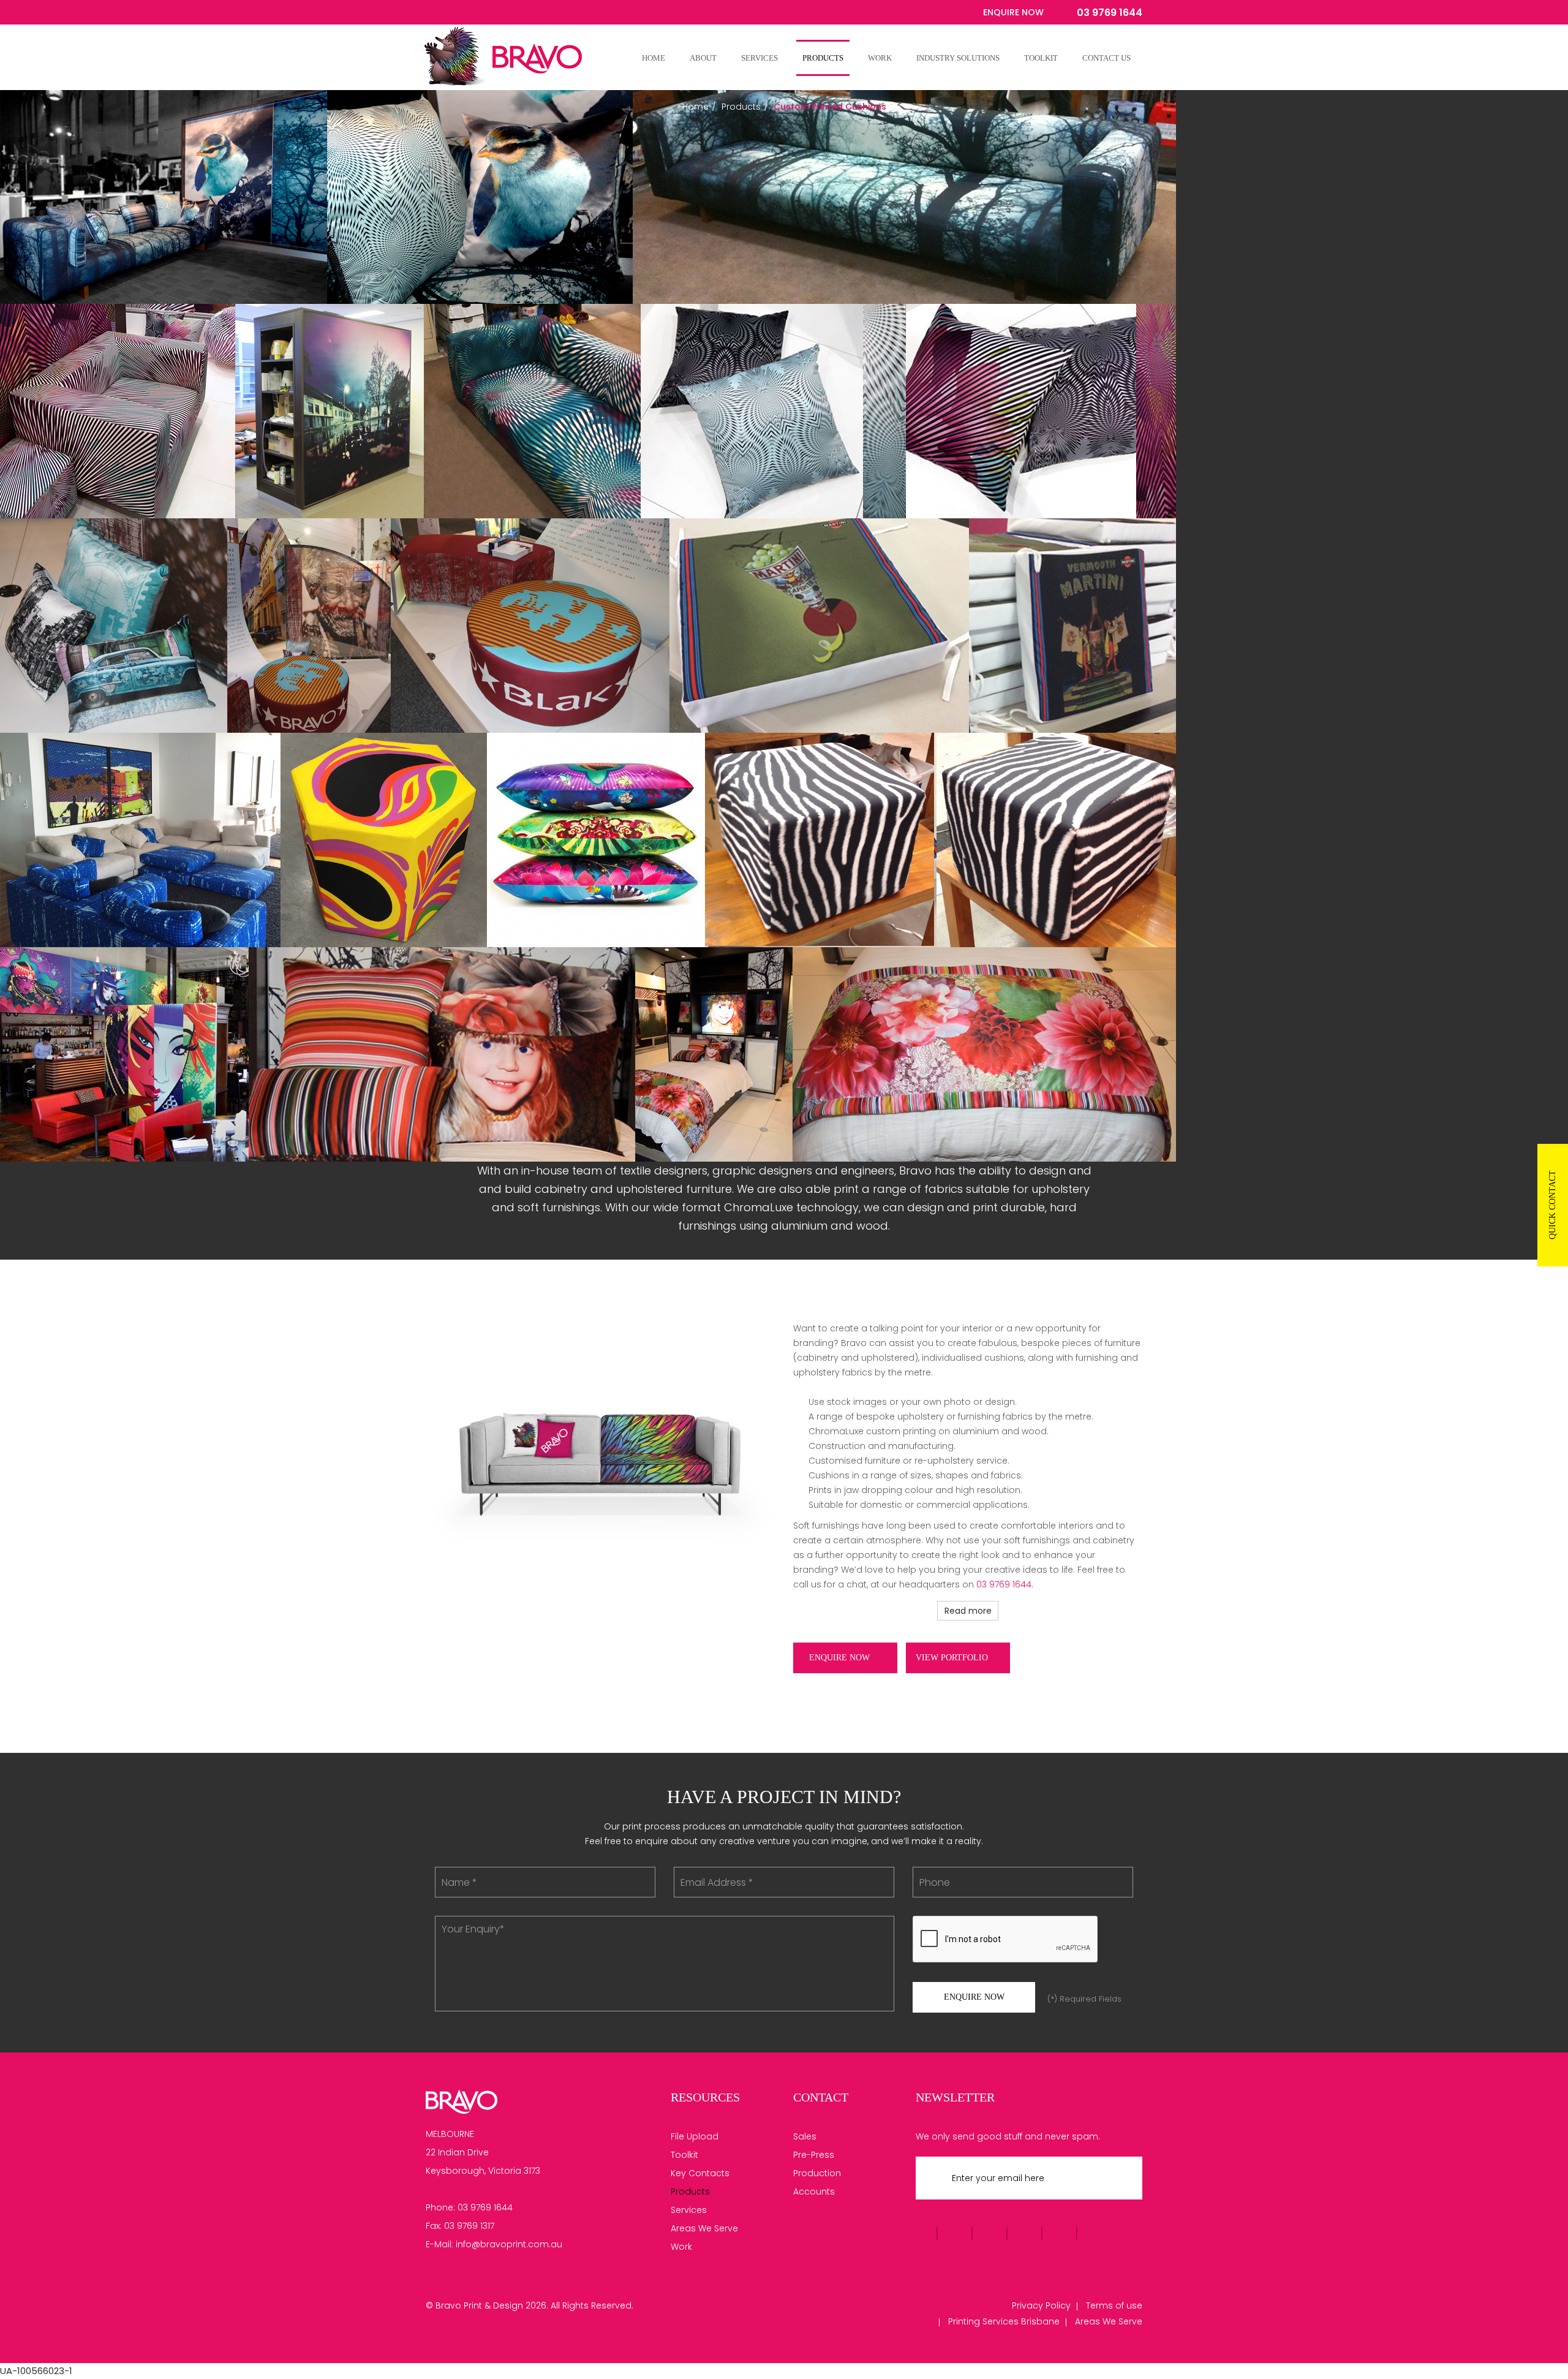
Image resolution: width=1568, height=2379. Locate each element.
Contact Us (1106, 58)
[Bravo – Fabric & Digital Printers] (462, 2101)
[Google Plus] (472, 13)
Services (759, 58)
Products (823, 58)
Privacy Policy (1041, 2305)
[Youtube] (458, 13)
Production (817, 2173)
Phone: (440, 2207)
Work (880, 58)
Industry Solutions (958, 58)
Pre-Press (814, 2155)
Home (654, 58)
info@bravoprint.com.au (509, 2244)
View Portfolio (953, 1658)
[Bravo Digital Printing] (490, 58)
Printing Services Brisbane (1004, 2321)
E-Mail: (439, 2244)
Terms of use (1114, 2305)
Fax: (434, 2226)
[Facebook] (430, 13)
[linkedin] (500, 13)
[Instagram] (486, 13)
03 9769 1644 (1004, 1584)
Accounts (814, 2192)
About (703, 58)
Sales (805, 2136)
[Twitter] (444, 13)
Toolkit (1041, 58)
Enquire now (841, 1658)
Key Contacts (700, 2173)
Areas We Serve (704, 2228)
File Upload (695, 2136)
